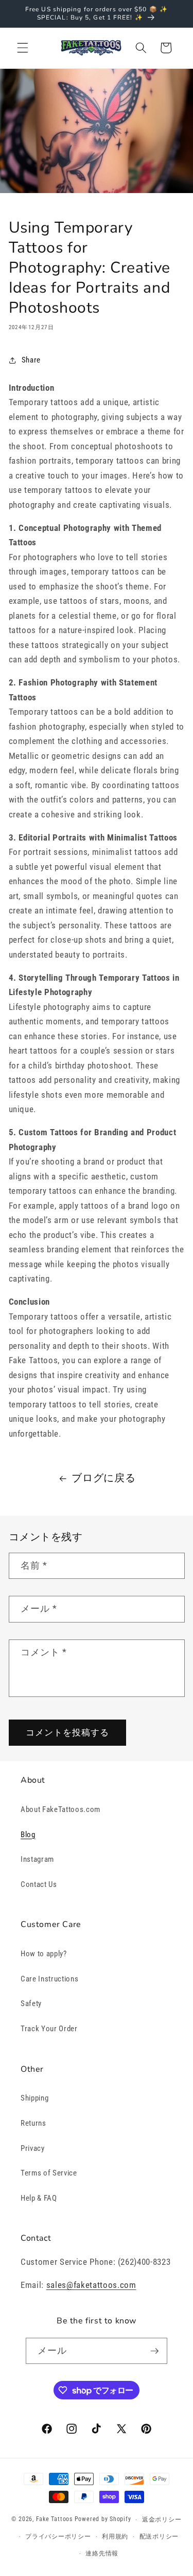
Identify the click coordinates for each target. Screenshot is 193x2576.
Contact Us (39, 1884)
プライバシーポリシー (58, 2536)
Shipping (34, 2098)
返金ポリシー (162, 2520)
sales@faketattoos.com (91, 2285)
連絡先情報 (102, 2553)
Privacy (33, 2148)
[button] (23, 48)
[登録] (154, 2351)
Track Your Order (49, 2029)
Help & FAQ (39, 2198)
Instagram (37, 1859)
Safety (31, 2003)
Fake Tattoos (54, 2520)
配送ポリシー (159, 2536)
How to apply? (44, 1954)
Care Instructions (49, 1979)
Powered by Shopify (103, 2520)
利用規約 (115, 2536)
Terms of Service (49, 2173)
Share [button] (31, 360)
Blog (28, 1835)
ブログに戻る (103, 1478)
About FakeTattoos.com (60, 1809)
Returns (33, 2123)
